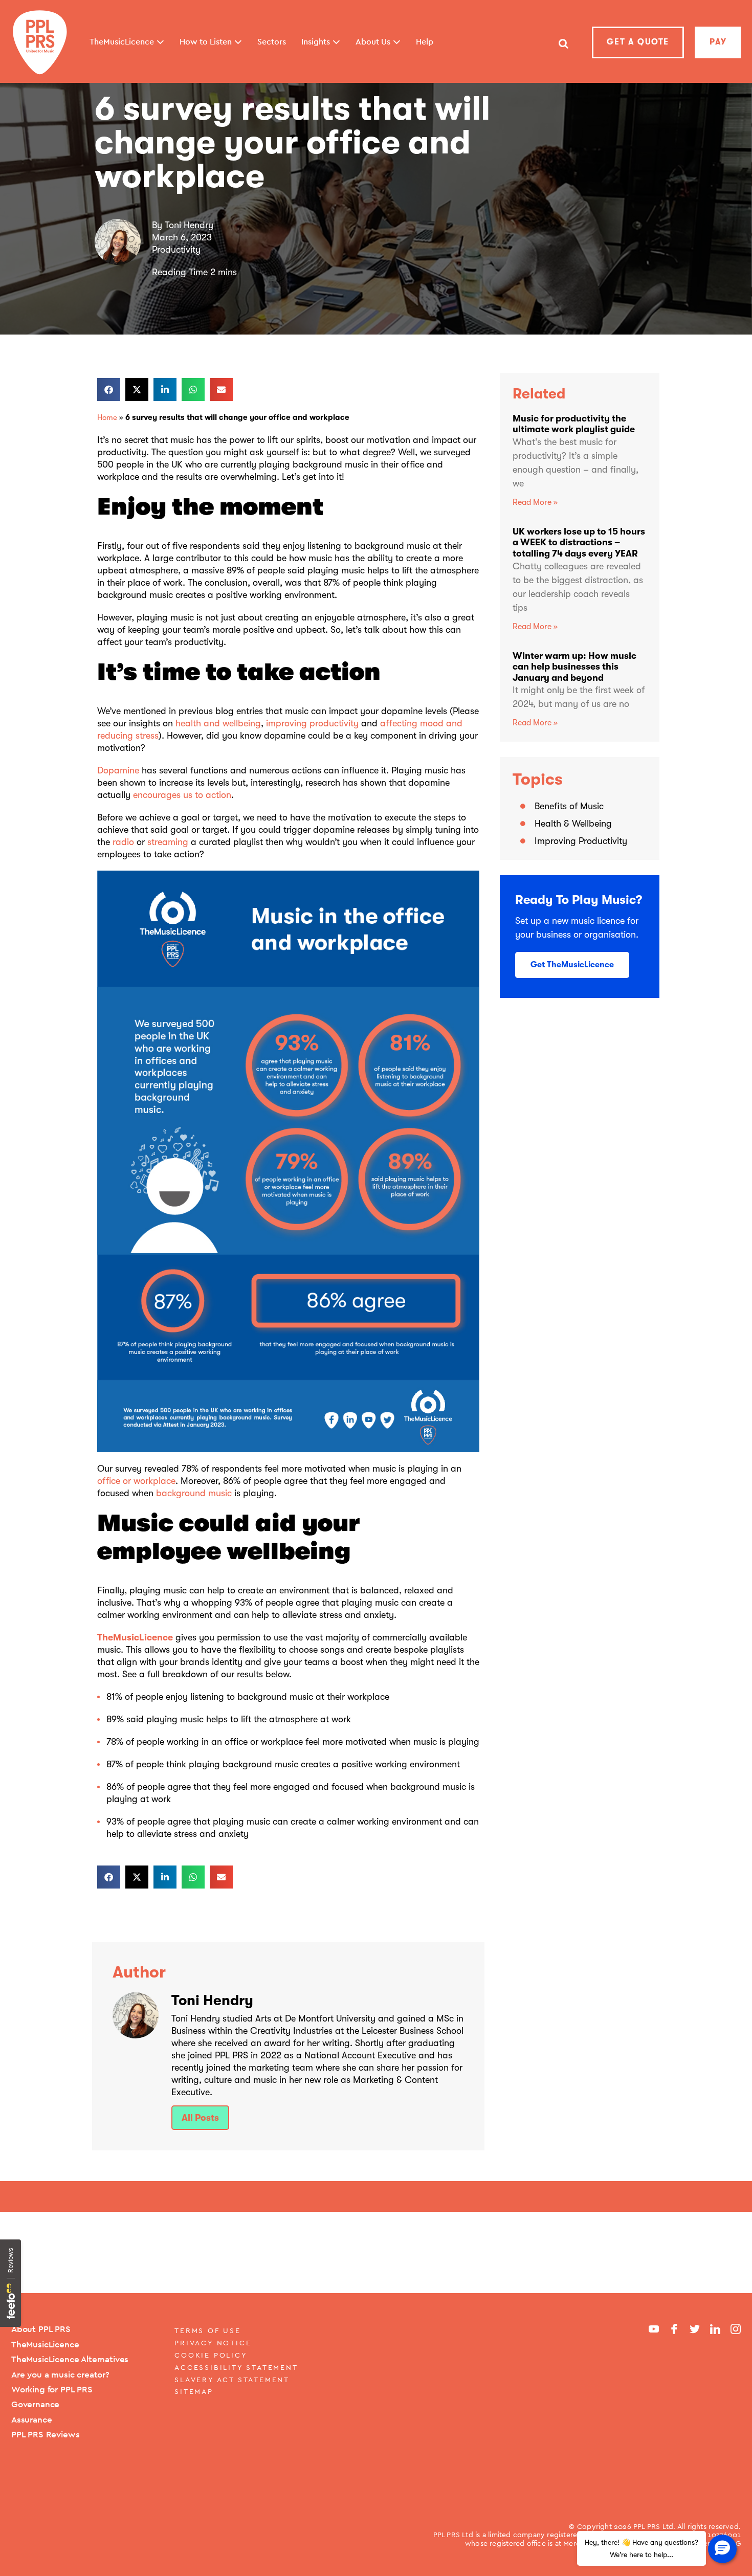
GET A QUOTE (638, 42)
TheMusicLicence (135, 1637)
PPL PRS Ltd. (655, 2526)
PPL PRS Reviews (45, 2434)
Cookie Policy (211, 2355)
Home (107, 417)
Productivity (176, 250)
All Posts (200, 2118)
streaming (168, 842)
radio (123, 842)
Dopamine (118, 770)
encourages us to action (182, 795)
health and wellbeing (218, 723)
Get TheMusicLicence (572, 965)
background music (194, 1493)
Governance (35, 2404)
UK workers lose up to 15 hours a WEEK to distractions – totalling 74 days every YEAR (579, 542)
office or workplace (136, 1481)
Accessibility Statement (236, 2367)
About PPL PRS (41, 2329)
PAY (718, 42)
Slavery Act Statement (232, 2380)
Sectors (272, 42)
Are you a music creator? (60, 2374)
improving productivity (312, 723)
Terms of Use (208, 2330)
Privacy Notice (213, 2343)
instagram (736, 2329)
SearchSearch (563, 48)
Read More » (535, 502)
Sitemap (194, 2391)
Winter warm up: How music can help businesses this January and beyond (574, 667)
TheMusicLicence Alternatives (70, 2359)
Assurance (31, 2419)
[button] (109, 390)
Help (425, 42)
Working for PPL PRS (52, 2389)
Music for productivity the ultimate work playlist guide (574, 424)
